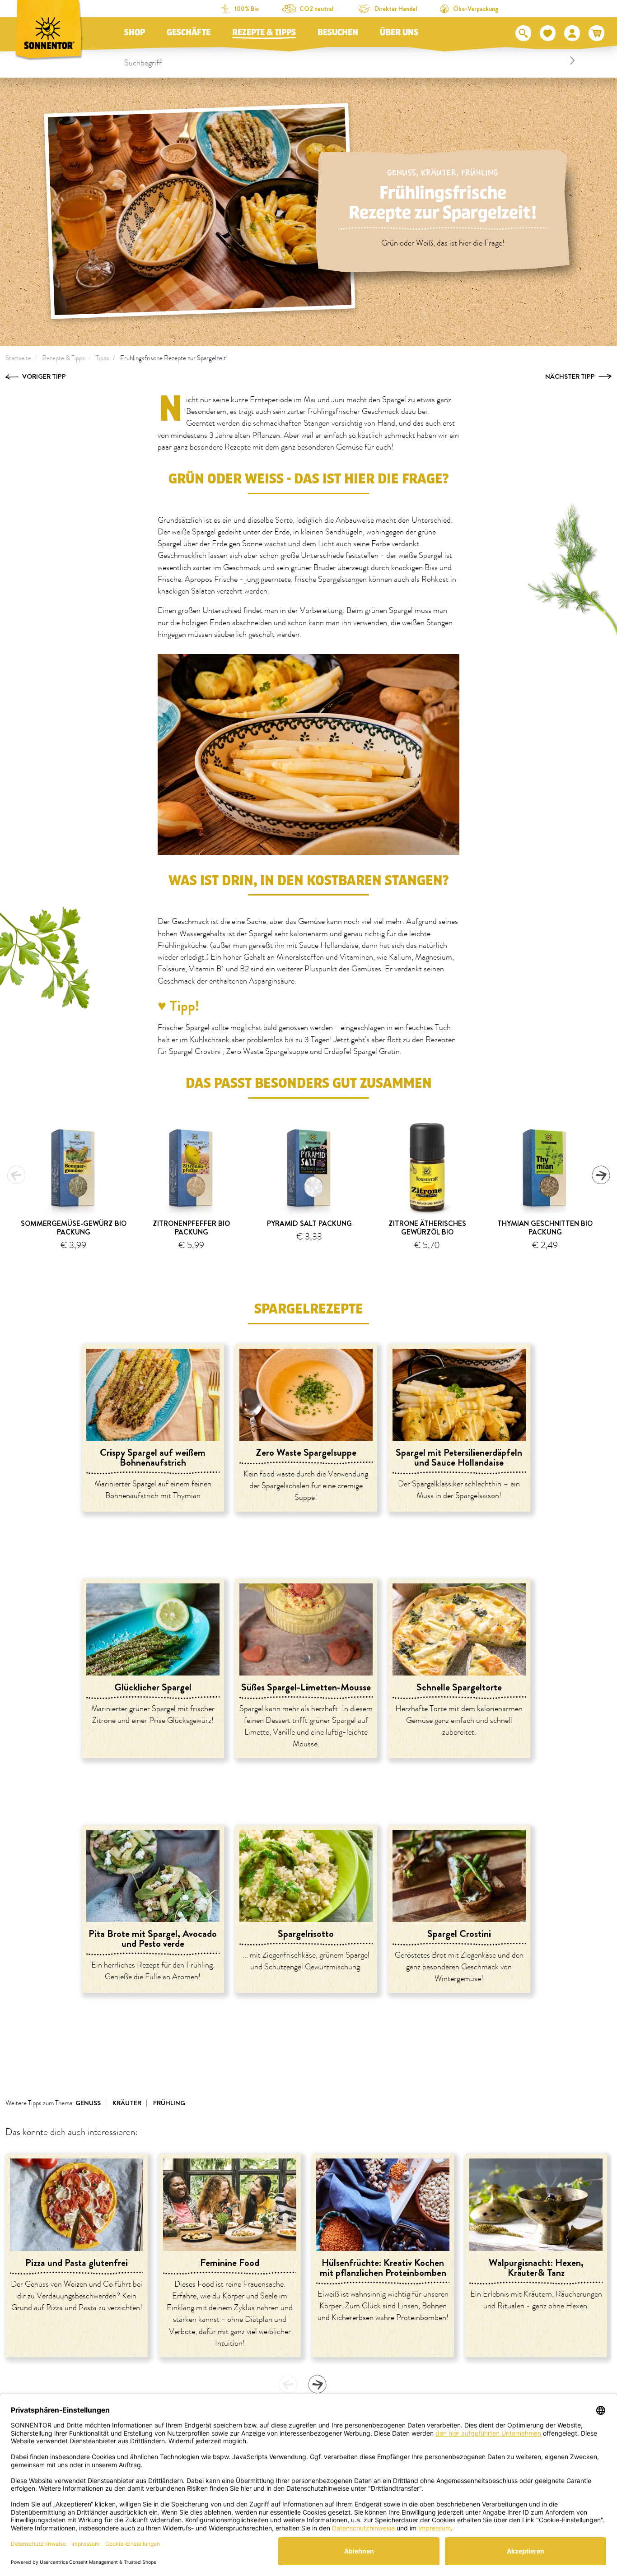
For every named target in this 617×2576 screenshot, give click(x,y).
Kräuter (439, 173)
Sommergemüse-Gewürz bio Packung (74, 1228)
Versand (309, 1256)
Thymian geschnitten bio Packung (545, 1228)
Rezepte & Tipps (264, 32)
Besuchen (338, 32)
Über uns (399, 32)
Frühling (480, 173)
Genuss (402, 173)
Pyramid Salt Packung (309, 1223)
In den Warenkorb (77, 1259)
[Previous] (16, 1175)
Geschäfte (189, 32)
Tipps (103, 358)
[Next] (601, 1175)
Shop (135, 32)
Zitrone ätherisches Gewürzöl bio (427, 1228)
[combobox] (351, 60)
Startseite (18, 358)
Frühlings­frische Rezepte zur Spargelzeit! (174, 358)
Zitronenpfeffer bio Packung (191, 1228)
